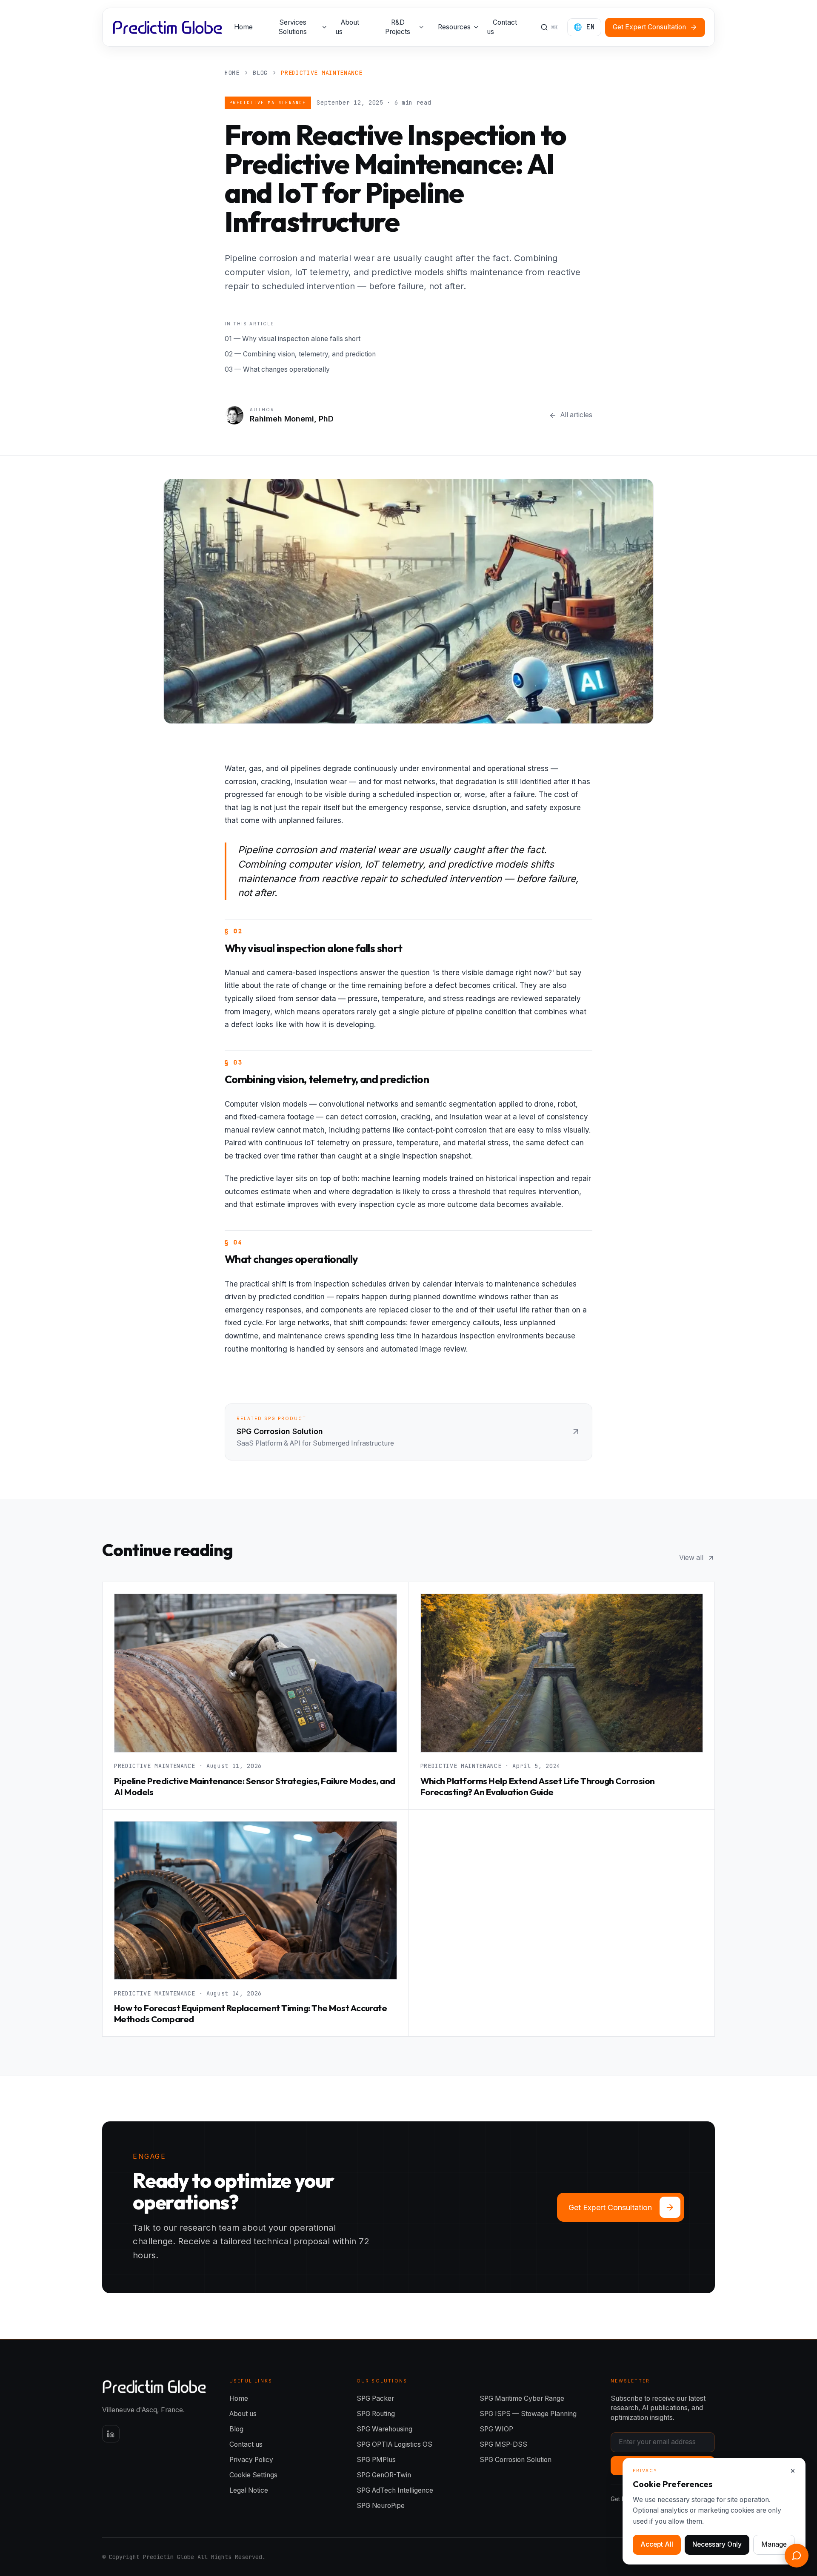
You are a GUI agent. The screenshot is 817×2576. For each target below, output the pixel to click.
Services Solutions (293, 27)
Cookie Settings (253, 2475)
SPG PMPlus (376, 2460)
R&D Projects (398, 27)
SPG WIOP (496, 2429)
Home (243, 27)
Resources (454, 27)
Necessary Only (717, 2544)
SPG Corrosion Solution (516, 2460)
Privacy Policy (251, 2460)
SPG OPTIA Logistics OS (394, 2444)
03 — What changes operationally (277, 369)
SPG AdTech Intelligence (395, 2490)
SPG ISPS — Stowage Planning (528, 2414)
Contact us (502, 27)
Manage (774, 2544)
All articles (576, 415)
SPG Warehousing (384, 2429)
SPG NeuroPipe (381, 2506)
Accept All (657, 2544)
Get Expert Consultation (649, 27)
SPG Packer (375, 2398)
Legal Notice (249, 2490)
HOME (232, 73)
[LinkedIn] (111, 2434)
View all (691, 1558)
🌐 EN (584, 27)
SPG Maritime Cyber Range (522, 2398)
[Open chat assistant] (797, 2556)
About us (347, 27)
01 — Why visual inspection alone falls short (293, 339)
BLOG (260, 73)
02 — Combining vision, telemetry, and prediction (300, 354)
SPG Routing (376, 2414)
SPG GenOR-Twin (384, 2475)
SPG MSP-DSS (503, 2444)
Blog (236, 2429)
